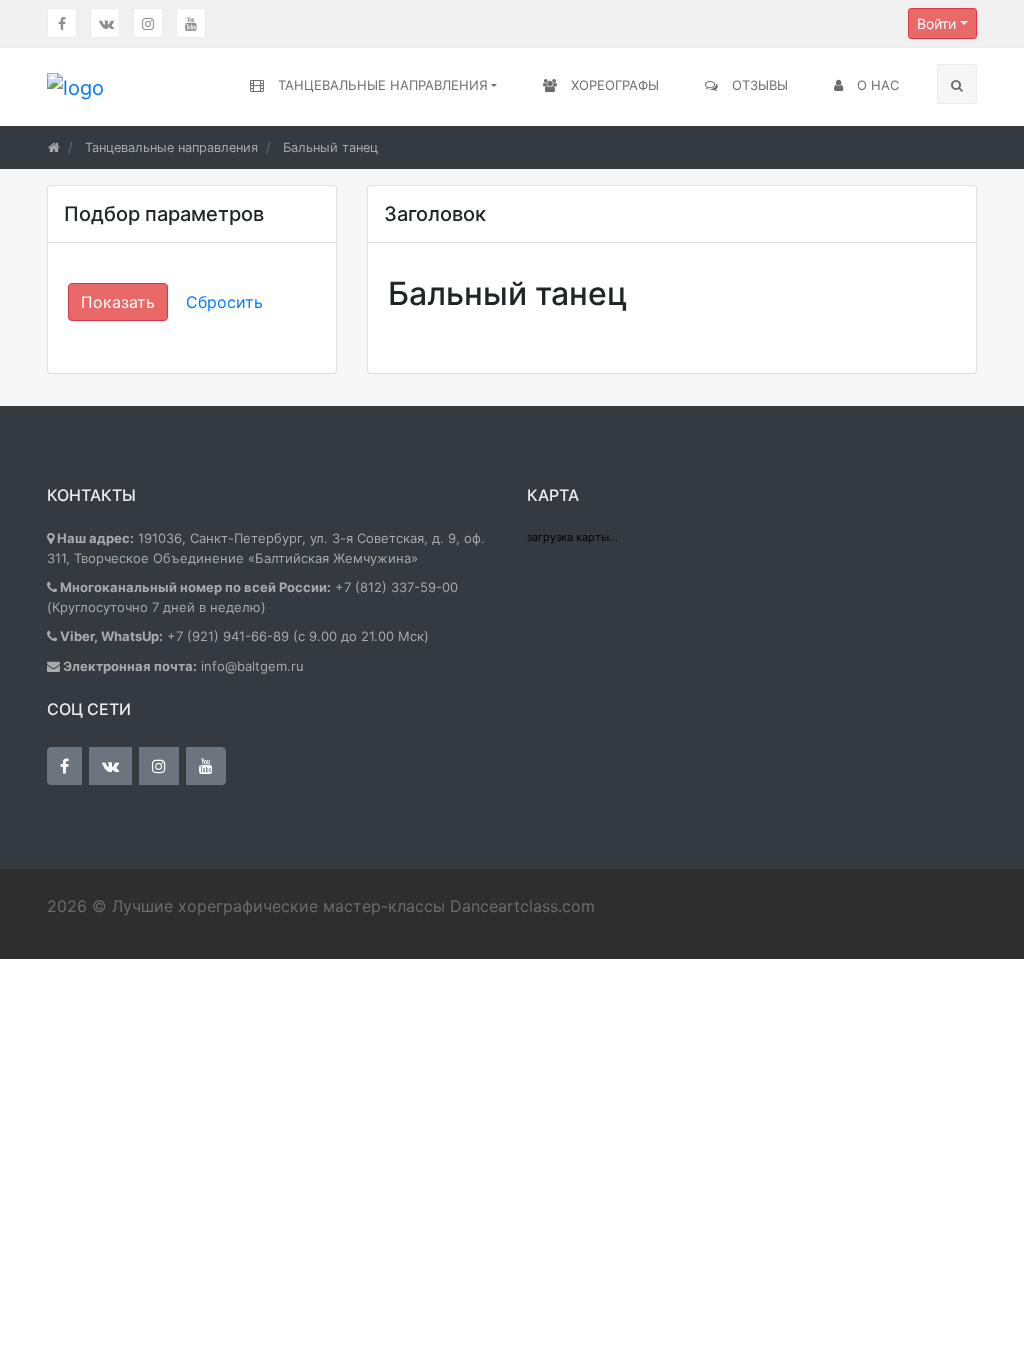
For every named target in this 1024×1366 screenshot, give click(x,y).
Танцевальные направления (381, 85)
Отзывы (758, 85)
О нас (876, 85)
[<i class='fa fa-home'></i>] (54, 147)
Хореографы (613, 85)
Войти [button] (936, 23)
